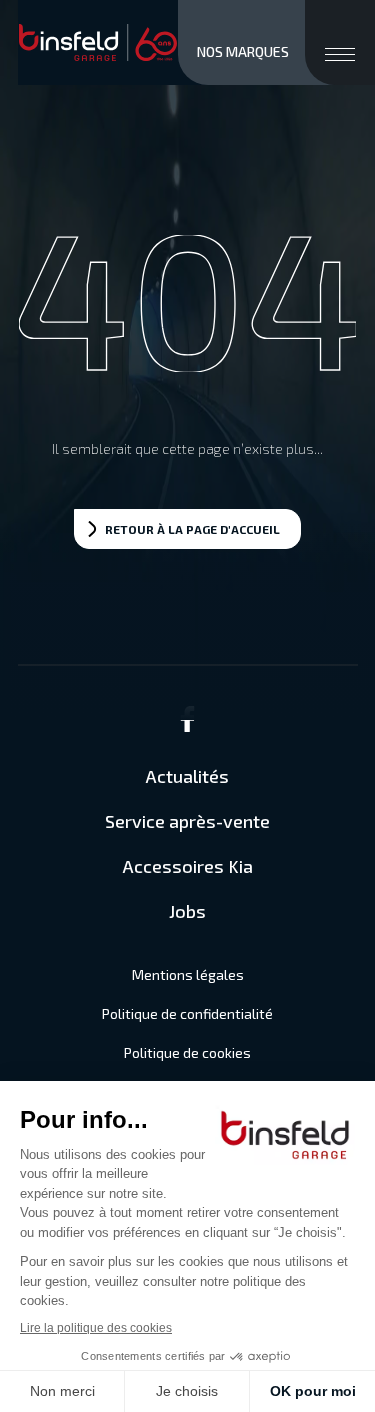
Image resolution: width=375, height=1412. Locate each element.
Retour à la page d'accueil (192, 529)
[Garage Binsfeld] (98, 43)
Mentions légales (188, 974)
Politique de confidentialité (187, 1013)
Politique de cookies (187, 1052)
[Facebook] (188, 726)
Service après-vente (187, 821)
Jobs (187, 911)
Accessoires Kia (188, 866)
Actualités (187, 776)
